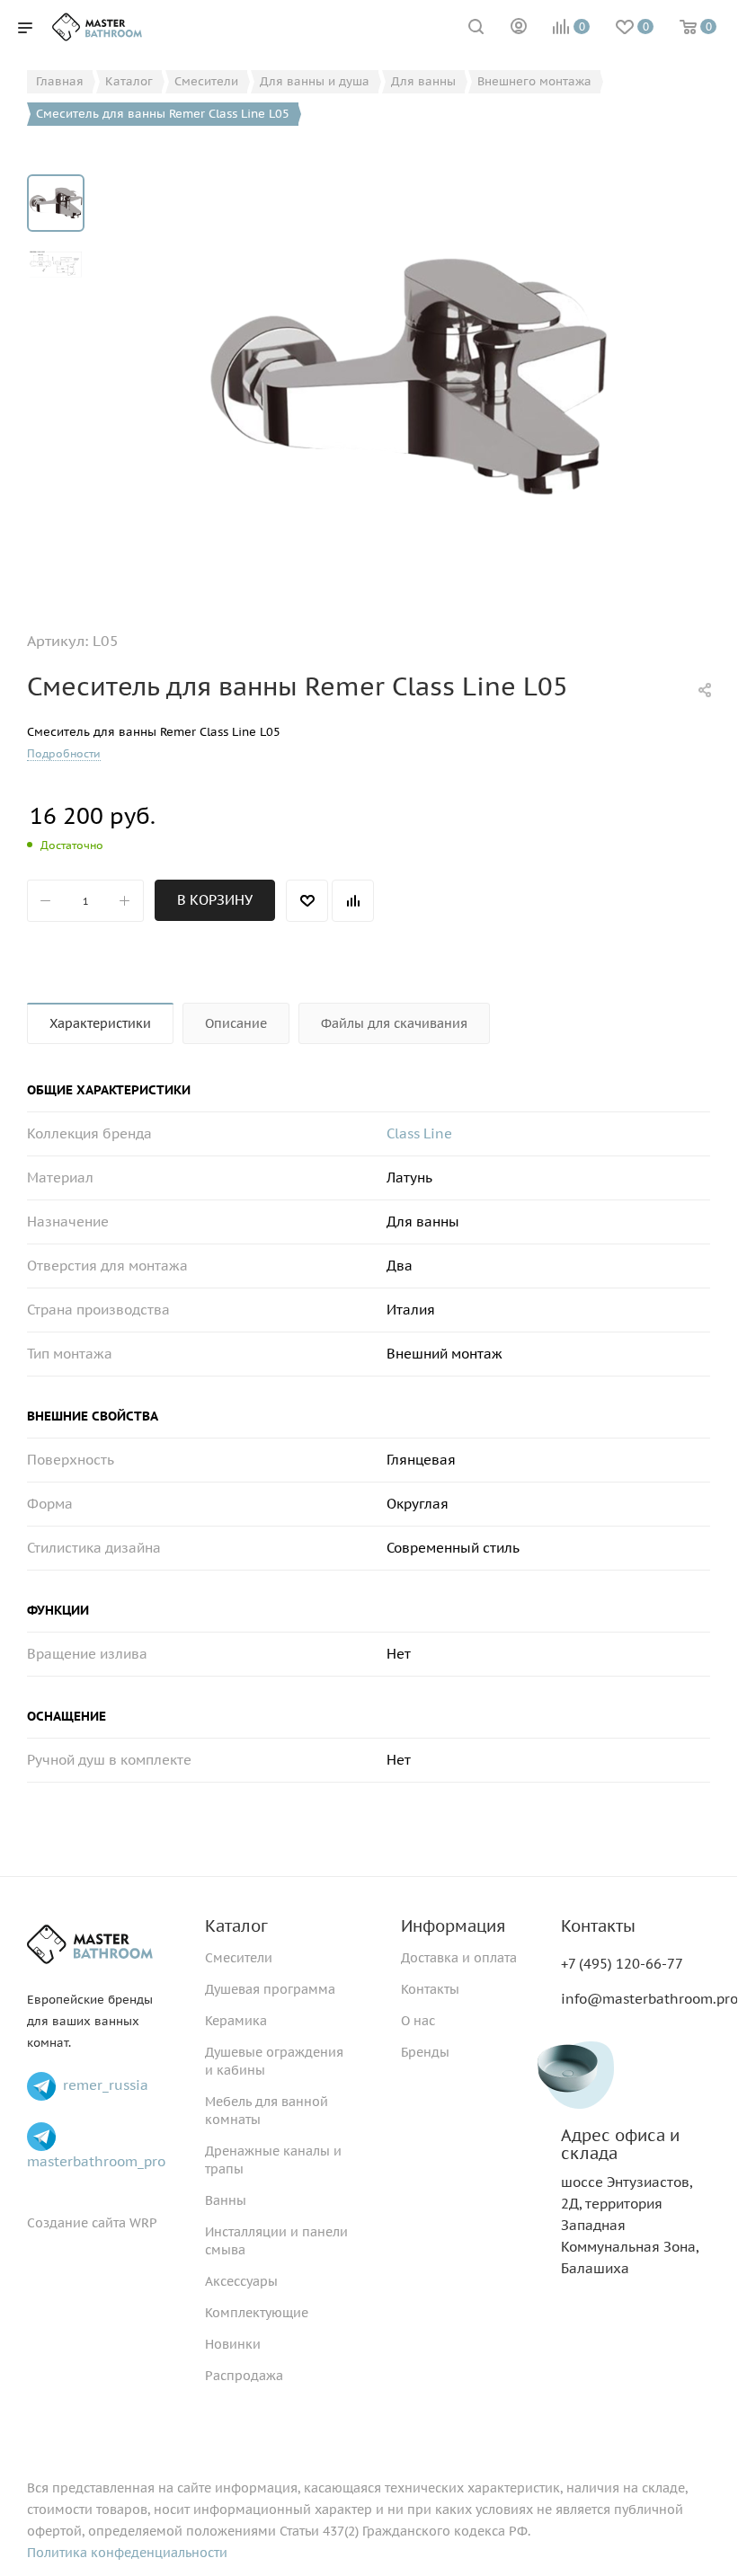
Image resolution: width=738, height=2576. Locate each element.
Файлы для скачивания (394, 1023)
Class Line (419, 1133)
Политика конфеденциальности (127, 2553)
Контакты (430, 1989)
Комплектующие (257, 2313)
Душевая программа (270, 1989)
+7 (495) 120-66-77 (622, 1964)
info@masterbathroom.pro (649, 1999)
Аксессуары (241, 2281)
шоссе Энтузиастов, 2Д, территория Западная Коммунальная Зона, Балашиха (630, 2202)
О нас (418, 2021)
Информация (453, 1926)
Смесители (239, 1958)
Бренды (425, 2052)
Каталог (236, 1926)
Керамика (236, 2021)
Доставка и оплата (459, 1958)
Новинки (233, 2344)
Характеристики (100, 1023)
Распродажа (244, 2376)
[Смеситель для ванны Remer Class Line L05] (408, 376)
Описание (236, 1023)
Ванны (226, 2200)
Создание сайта (76, 2223)
